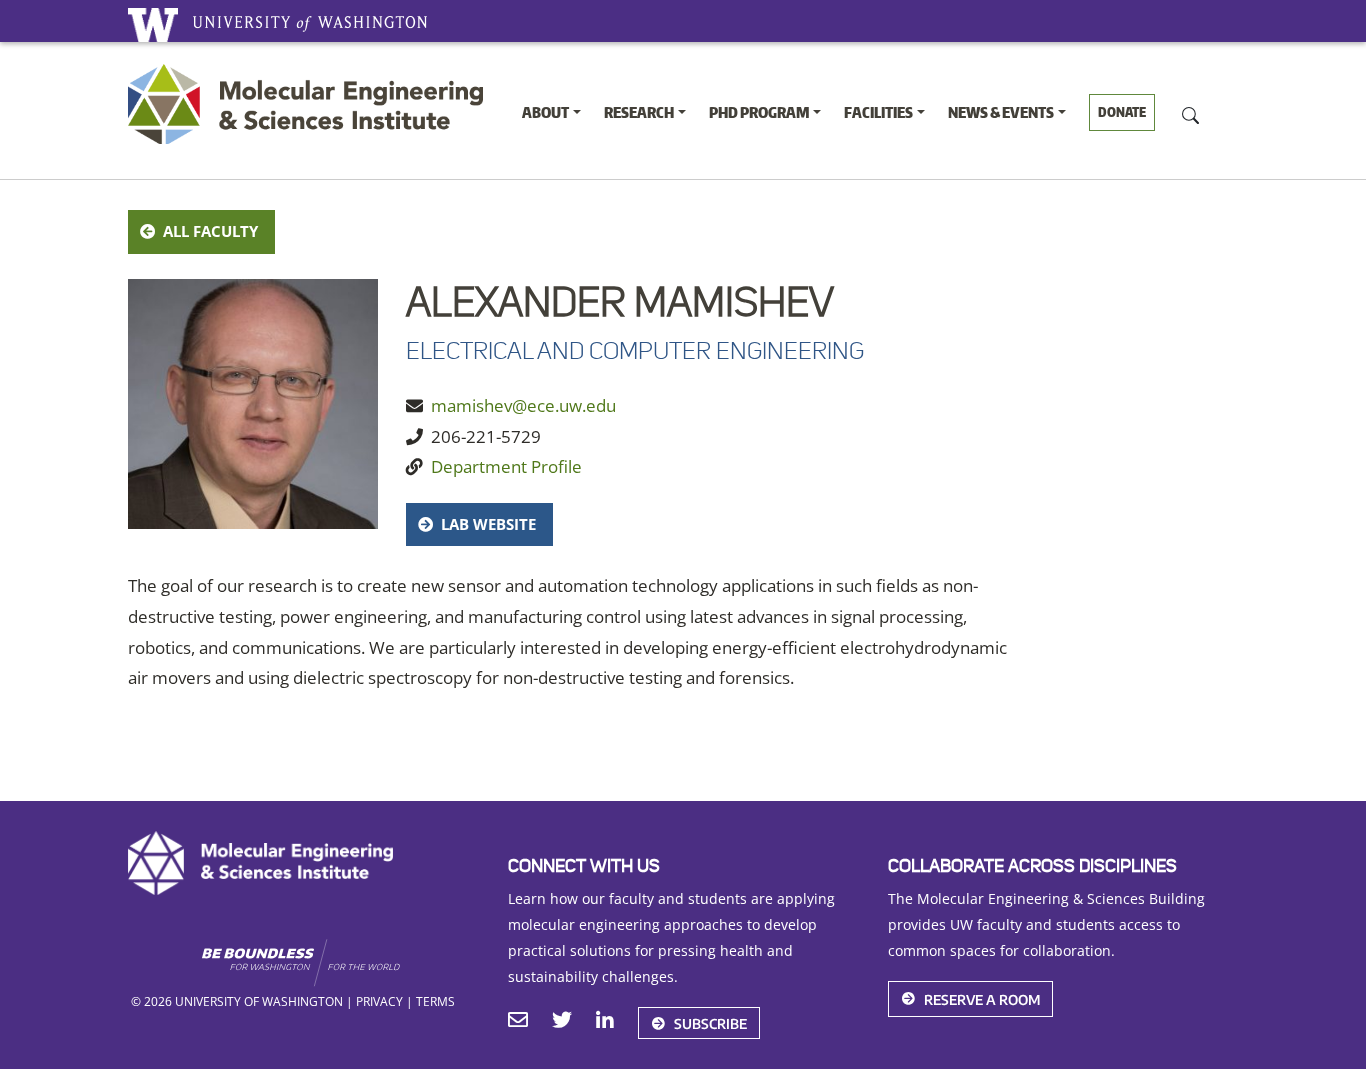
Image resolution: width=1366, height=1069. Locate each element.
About (545, 112)
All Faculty (210, 231)
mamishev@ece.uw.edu (523, 405)
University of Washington (153, 25)
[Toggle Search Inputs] (1190, 114)
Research (639, 112)
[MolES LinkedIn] (605, 1022)
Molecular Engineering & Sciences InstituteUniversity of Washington (310, 104)
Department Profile (506, 466)
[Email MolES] (518, 1022)
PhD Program (759, 112)
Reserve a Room (982, 999)
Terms (435, 1001)
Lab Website (488, 524)
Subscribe (710, 1023)
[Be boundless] (339, 963)
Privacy (379, 1001)
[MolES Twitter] (562, 1022)
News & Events (1001, 112)
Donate (1122, 112)
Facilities (878, 112)
